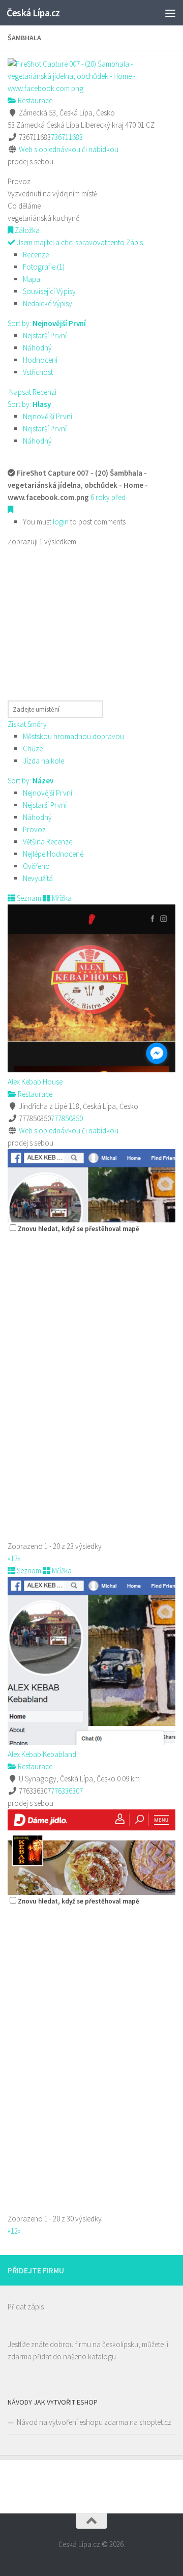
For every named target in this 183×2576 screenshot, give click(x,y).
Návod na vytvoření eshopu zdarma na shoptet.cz (94, 2422)
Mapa (32, 279)
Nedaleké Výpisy (48, 303)
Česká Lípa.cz (33, 13)
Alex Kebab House (35, 1082)
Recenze (36, 255)
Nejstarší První (45, 335)
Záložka (26, 230)
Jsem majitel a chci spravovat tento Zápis (79, 242)
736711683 (67, 137)
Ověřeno (36, 866)
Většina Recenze (48, 842)
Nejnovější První (48, 416)
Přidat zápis (26, 2307)
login (61, 522)
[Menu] (170, 13)
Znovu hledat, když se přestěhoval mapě (79, 1229)
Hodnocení (40, 360)
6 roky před (108, 497)
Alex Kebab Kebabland (42, 1754)
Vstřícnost (38, 372)
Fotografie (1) (44, 267)
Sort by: (47, 323)
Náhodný (37, 348)
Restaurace (34, 100)
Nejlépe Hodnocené (53, 854)
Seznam (28, 898)
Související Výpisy (49, 291)
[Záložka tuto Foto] (10, 509)
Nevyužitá (38, 878)
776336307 (67, 1791)
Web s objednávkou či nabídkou (69, 149)
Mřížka (61, 898)
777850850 (67, 1118)
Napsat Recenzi (32, 392)
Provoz (34, 829)
